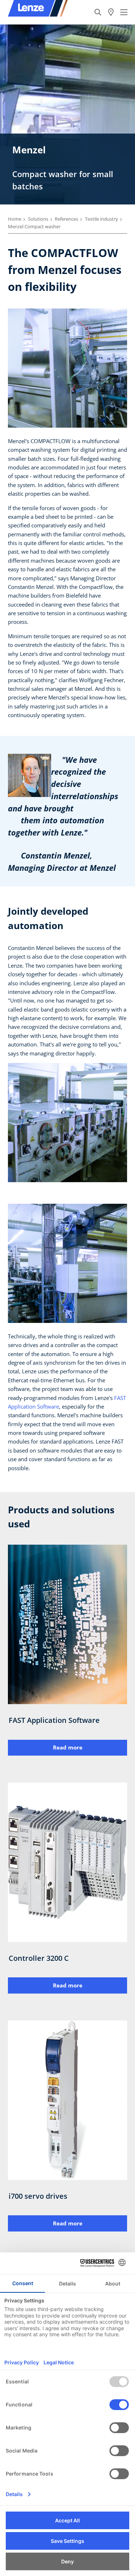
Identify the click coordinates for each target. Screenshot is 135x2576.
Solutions (38, 219)
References (66, 219)
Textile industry (102, 219)
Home (15, 219)
